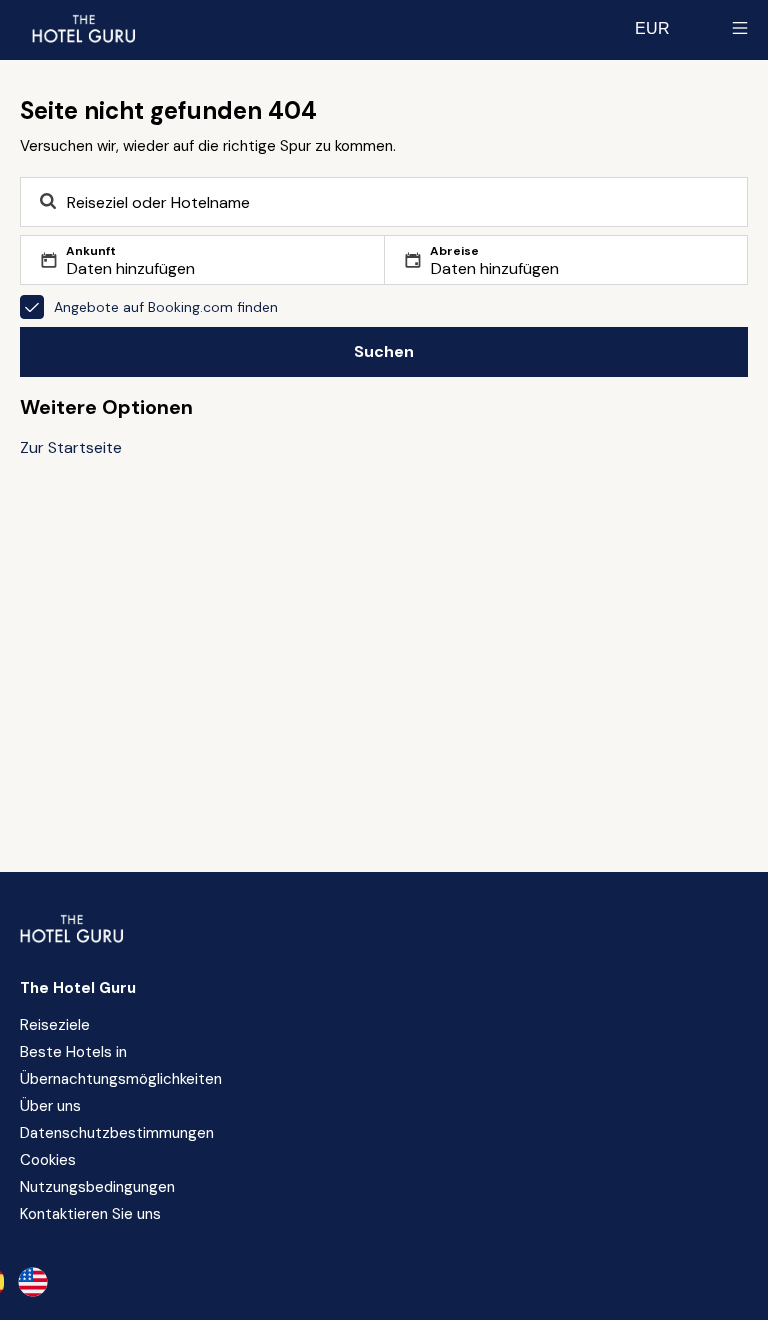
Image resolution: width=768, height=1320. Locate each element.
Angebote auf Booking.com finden (166, 307)
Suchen (384, 351)
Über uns (50, 1106)
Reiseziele (55, 1025)
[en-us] (33, 1282)
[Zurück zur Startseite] (83, 28)
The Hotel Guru (78, 988)
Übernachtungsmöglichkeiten (121, 1079)
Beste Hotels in (73, 1052)
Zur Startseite (71, 447)
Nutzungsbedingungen (97, 1187)
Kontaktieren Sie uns (90, 1214)
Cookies (48, 1160)
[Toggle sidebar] (740, 28)
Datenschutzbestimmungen (117, 1133)
